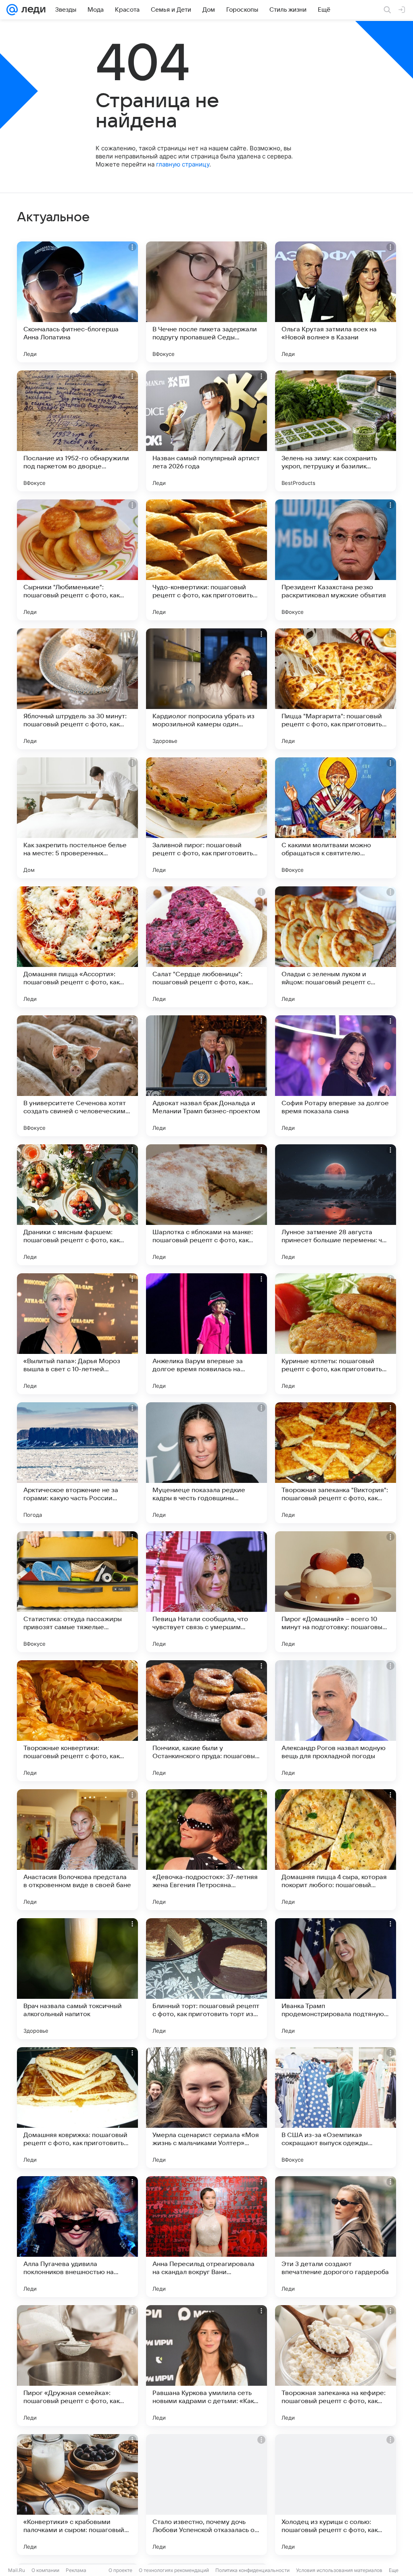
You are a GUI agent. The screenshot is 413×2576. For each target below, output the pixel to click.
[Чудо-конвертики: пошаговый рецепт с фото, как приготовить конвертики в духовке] (206, 560)
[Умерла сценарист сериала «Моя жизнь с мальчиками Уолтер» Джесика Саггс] (206, 2108)
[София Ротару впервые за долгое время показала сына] (336, 1076)
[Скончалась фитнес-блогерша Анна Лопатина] (77, 302)
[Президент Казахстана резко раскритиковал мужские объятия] (336, 560)
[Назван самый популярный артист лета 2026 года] (206, 431)
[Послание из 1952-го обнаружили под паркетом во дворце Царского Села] (77, 431)
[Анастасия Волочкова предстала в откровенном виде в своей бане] (77, 1850)
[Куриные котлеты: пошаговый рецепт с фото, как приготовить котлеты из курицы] (336, 1334)
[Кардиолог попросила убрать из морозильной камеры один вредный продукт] (206, 689)
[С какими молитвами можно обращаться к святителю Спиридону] (336, 818)
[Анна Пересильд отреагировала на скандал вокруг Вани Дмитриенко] (206, 2237)
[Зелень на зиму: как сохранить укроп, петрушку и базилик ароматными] (336, 431)
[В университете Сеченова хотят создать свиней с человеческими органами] (77, 1076)
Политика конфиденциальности (252, 2570)
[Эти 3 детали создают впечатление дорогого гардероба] (336, 2237)
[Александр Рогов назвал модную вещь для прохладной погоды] (336, 1721)
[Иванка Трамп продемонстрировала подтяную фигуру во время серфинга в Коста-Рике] (336, 1979)
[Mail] (12, 10)
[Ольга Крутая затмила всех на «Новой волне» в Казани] (336, 302)
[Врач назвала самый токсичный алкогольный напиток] (77, 1979)
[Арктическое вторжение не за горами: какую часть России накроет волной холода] (77, 1463)
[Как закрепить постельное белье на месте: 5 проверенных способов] (77, 818)
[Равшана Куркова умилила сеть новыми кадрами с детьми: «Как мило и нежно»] (206, 2366)
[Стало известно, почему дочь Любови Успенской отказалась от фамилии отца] (206, 2495)
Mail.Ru (17, 2570)
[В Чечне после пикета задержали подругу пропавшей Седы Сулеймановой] (206, 302)
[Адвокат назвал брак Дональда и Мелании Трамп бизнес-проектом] (206, 1076)
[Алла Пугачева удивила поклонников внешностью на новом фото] (77, 2237)
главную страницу (183, 164)
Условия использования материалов (339, 2570)
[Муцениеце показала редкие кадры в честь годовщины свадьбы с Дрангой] (206, 1463)
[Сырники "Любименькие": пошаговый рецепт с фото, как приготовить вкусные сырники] (77, 560)
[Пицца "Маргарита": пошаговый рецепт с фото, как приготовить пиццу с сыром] (336, 689)
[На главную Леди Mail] (32, 10)
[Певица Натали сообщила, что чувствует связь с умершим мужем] (206, 1592)
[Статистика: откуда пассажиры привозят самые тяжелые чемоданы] (77, 1592)
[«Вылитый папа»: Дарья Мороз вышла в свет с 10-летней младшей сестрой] (77, 1334)
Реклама (76, 2570)
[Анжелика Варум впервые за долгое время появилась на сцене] (206, 1334)
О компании (45, 2570)
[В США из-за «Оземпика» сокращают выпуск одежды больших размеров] (336, 2108)
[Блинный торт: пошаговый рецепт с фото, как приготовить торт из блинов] (206, 1979)
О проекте (120, 2570)
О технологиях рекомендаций (174, 2570)
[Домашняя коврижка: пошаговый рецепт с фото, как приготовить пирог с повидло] (77, 2108)
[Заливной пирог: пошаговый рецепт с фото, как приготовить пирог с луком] (206, 818)
